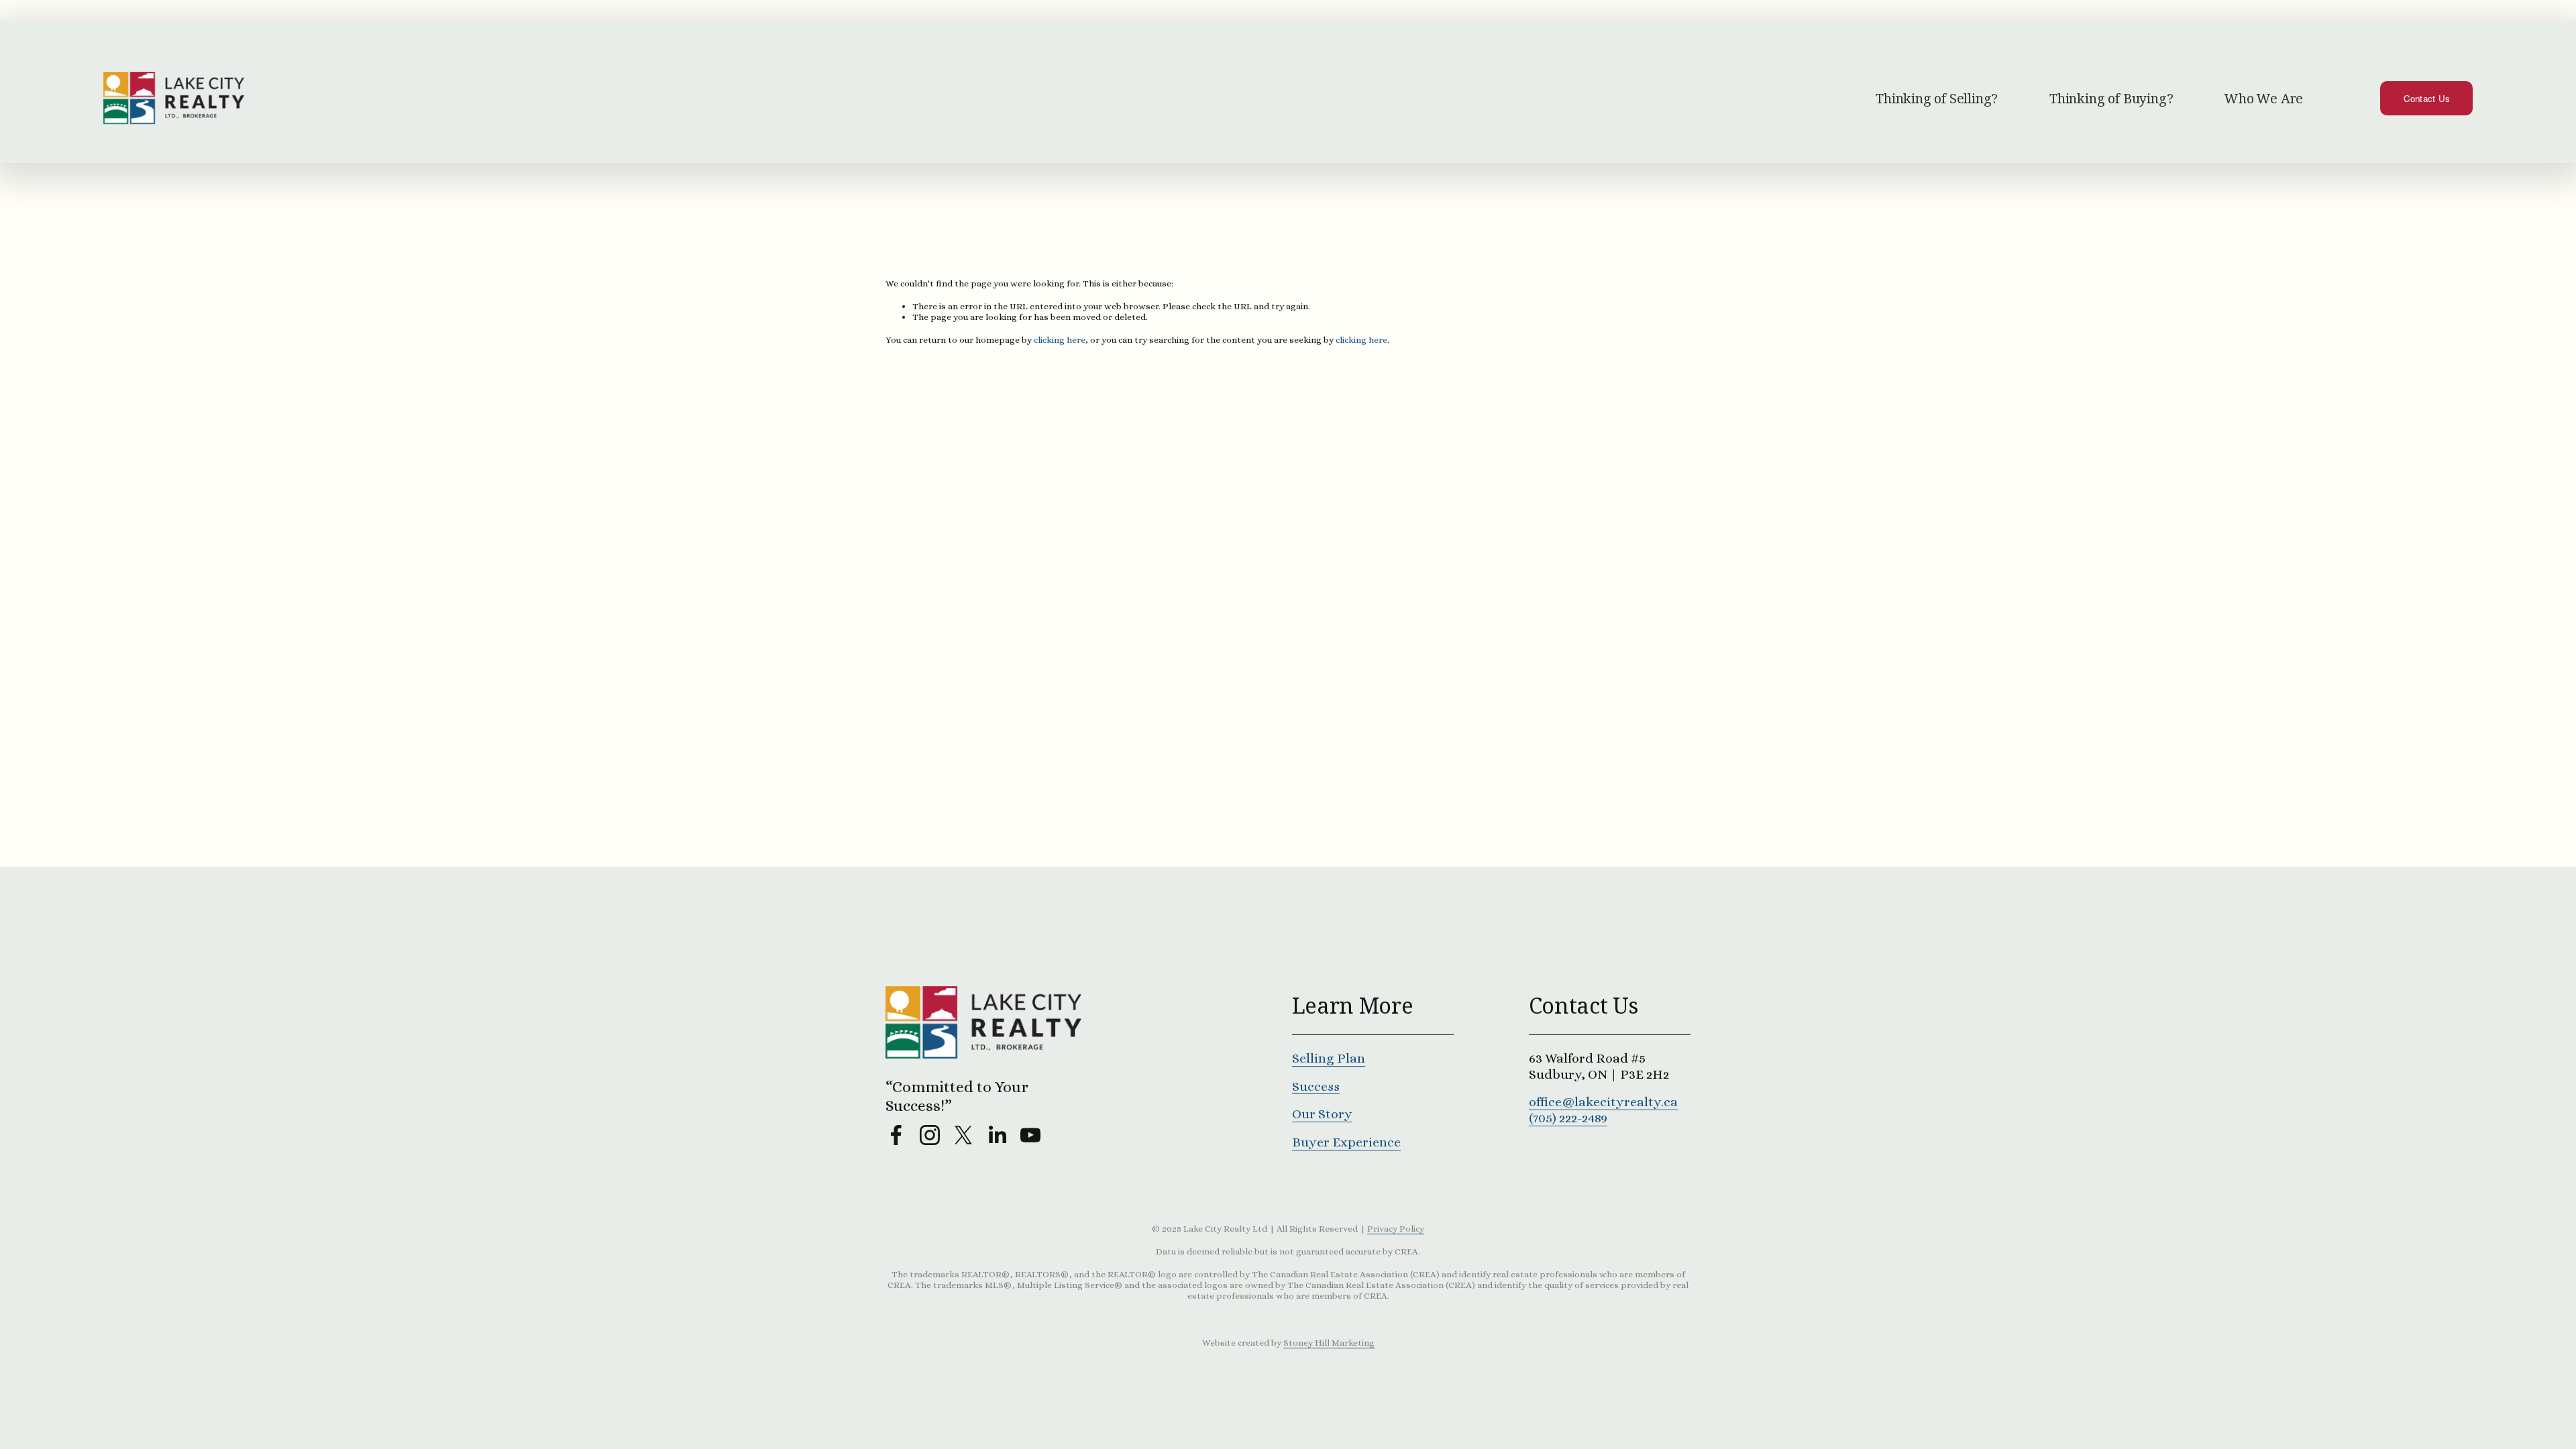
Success (1316, 1086)
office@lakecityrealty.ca (1603, 1102)
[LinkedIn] (997, 1135)
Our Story (1322, 1114)
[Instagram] (930, 1135)
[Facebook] (896, 1135)
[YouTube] (1030, 1135)
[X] (963, 1135)
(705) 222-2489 (1568, 1118)
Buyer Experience (1346, 1142)
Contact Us (2427, 98)
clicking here (1060, 340)
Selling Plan (1329, 1058)
